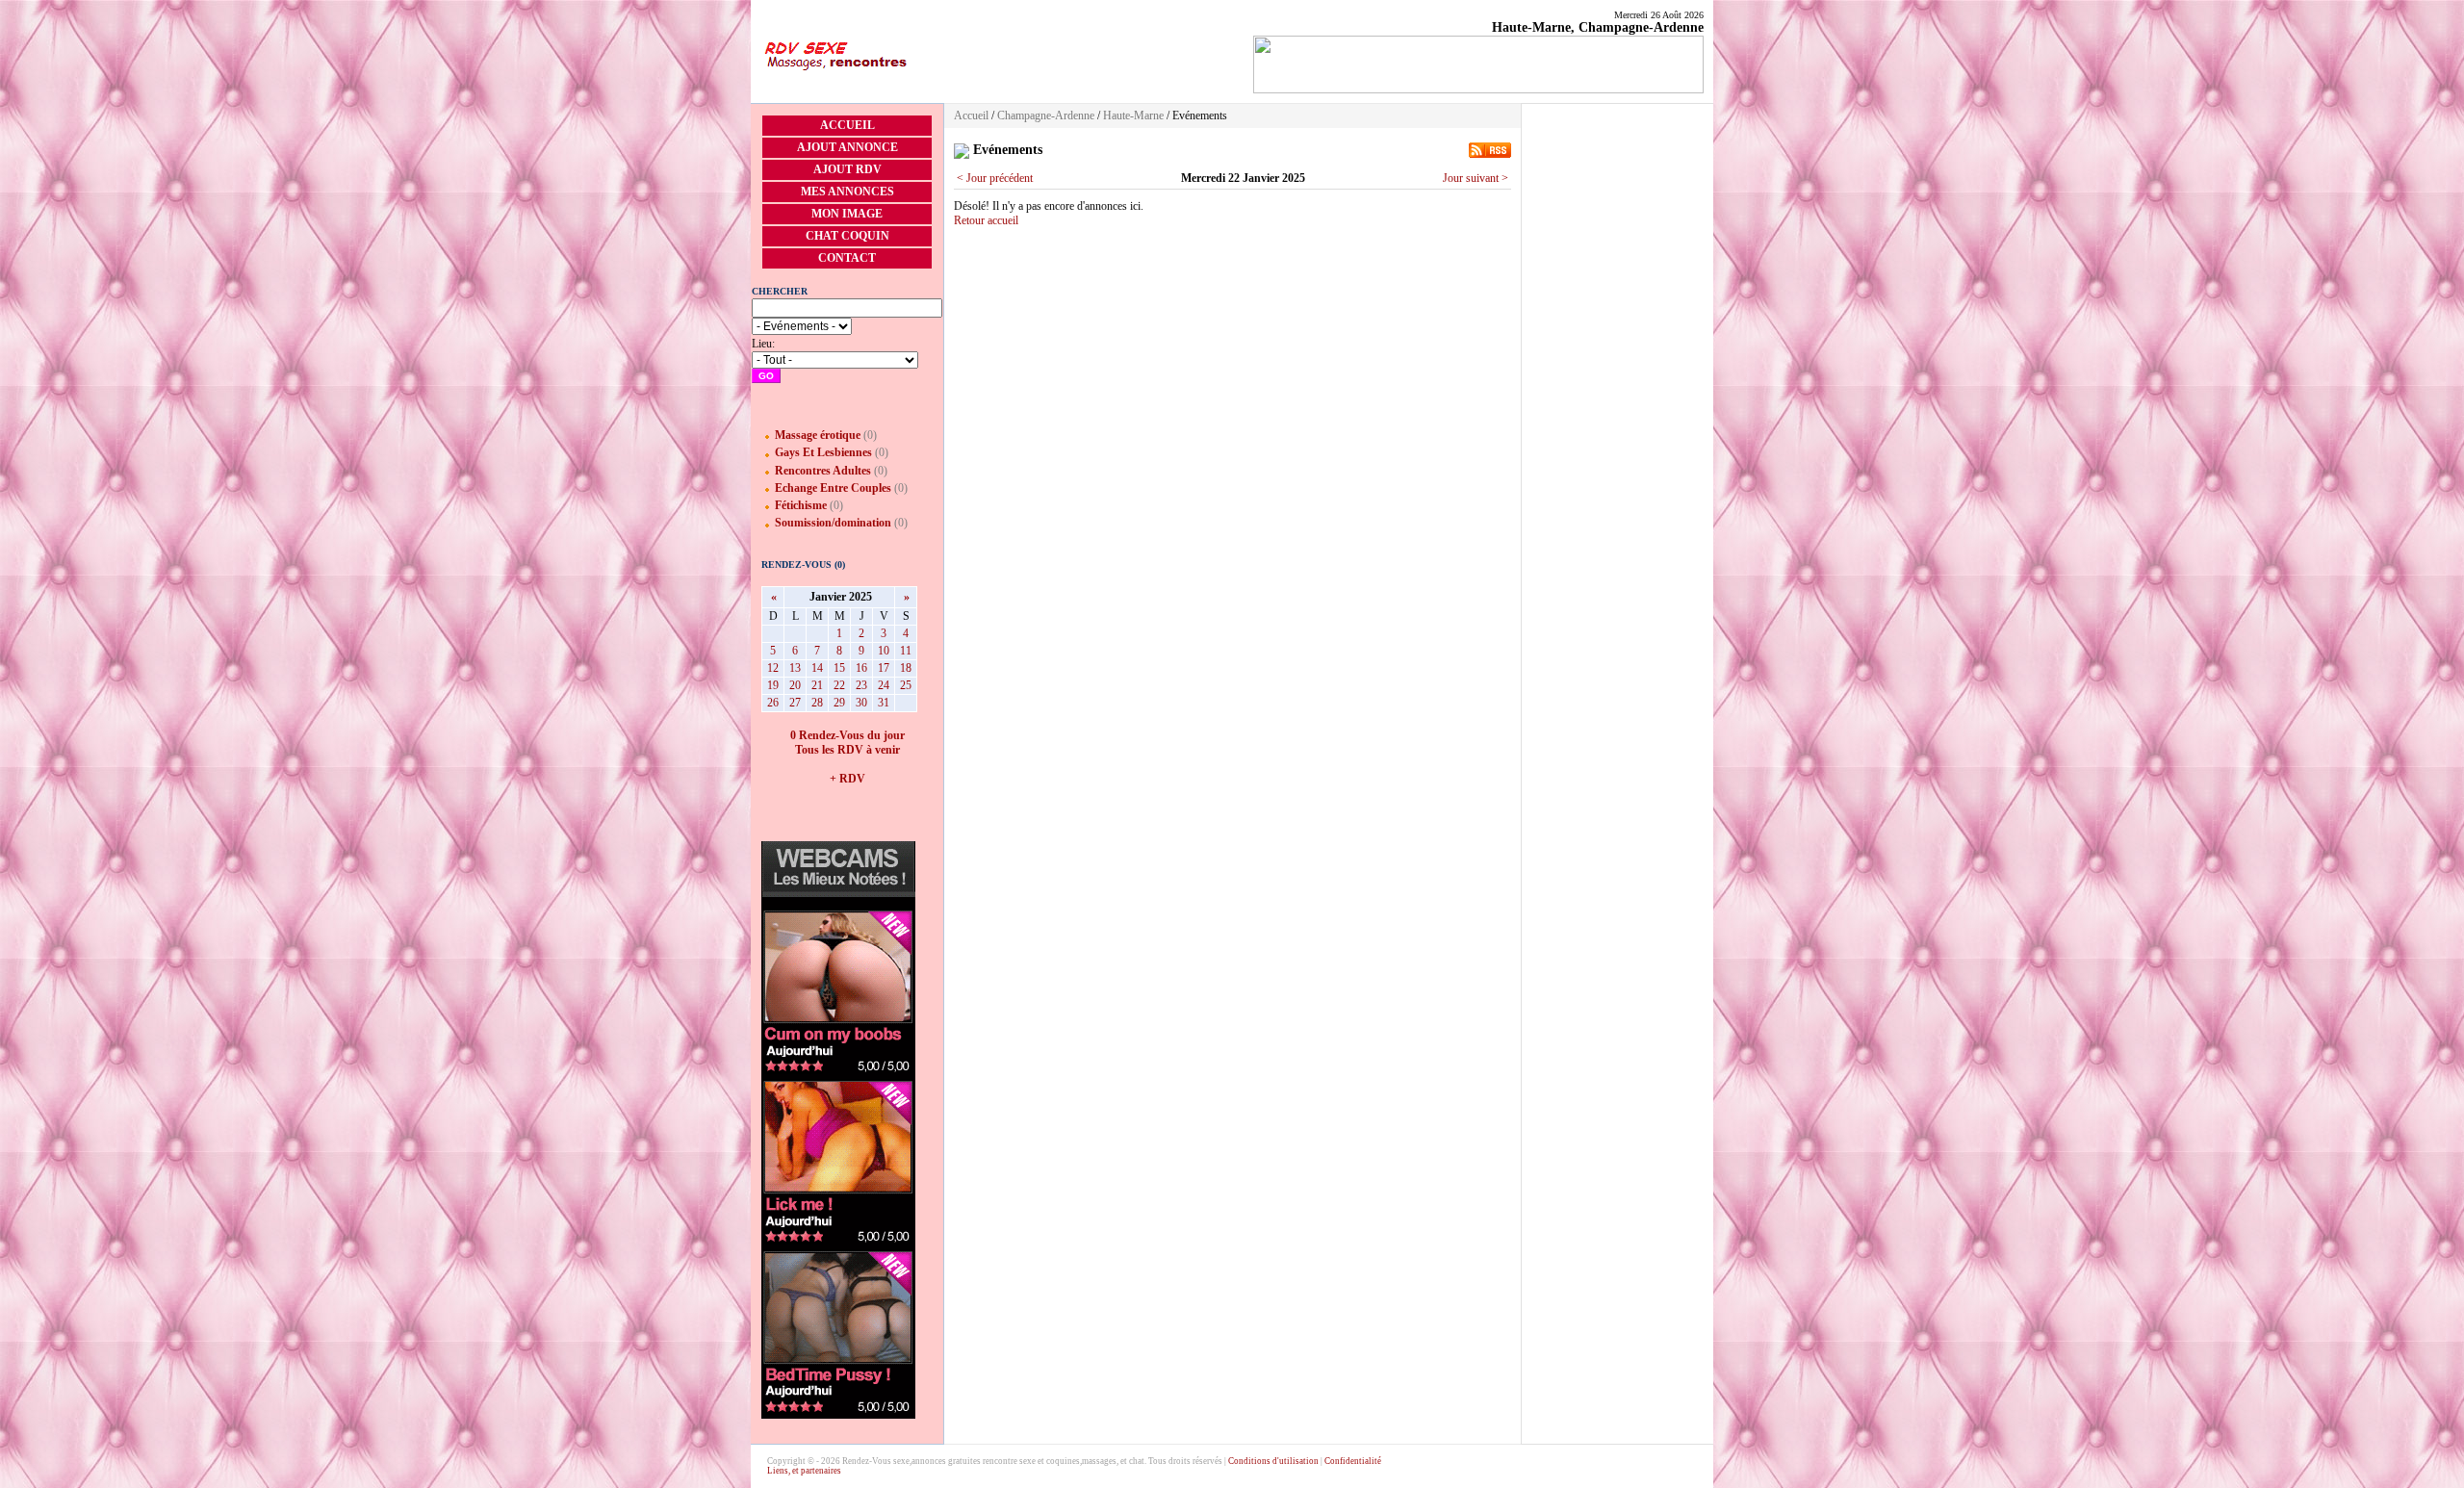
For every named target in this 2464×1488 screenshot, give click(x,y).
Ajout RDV (847, 169)
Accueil (847, 125)
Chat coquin (847, 236)
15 (839, 668)
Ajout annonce (847, 147)
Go (766, 376)
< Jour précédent (995, 178)
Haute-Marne (1133, 115)
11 (906, 651)
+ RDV (847, 779)
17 (884, 668)
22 (839, 685)
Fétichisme (801, 505)
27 (795, 703)
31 (884, 703)
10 (884, 651)
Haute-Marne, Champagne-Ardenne (1598, 27)
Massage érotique (818, 435)
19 (773, 685)
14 (817, 668)
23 (861, 685)
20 (795, 685)
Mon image (847, 214)
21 (817, 685)
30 (861, 703)
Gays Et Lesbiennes (823, 452)
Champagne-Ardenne (1046, 115)
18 (906, 668)
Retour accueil (986, 220)
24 (884, 685)
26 (773, 703)
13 (795, 668)
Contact (847, 258)
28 (817, 703)
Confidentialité (1353, 1461)
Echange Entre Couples (833, 488)
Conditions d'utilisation (1273, 1461)
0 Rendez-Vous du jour (847, 735)
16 (861, 668)
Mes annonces (847, 192)
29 (839, 703)
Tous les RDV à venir (847, 750)
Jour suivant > (1476, 178)
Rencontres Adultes (823, 471)
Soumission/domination (833, 523)
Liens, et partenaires (804, 1471)
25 (906, 685)
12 (773, 668)
